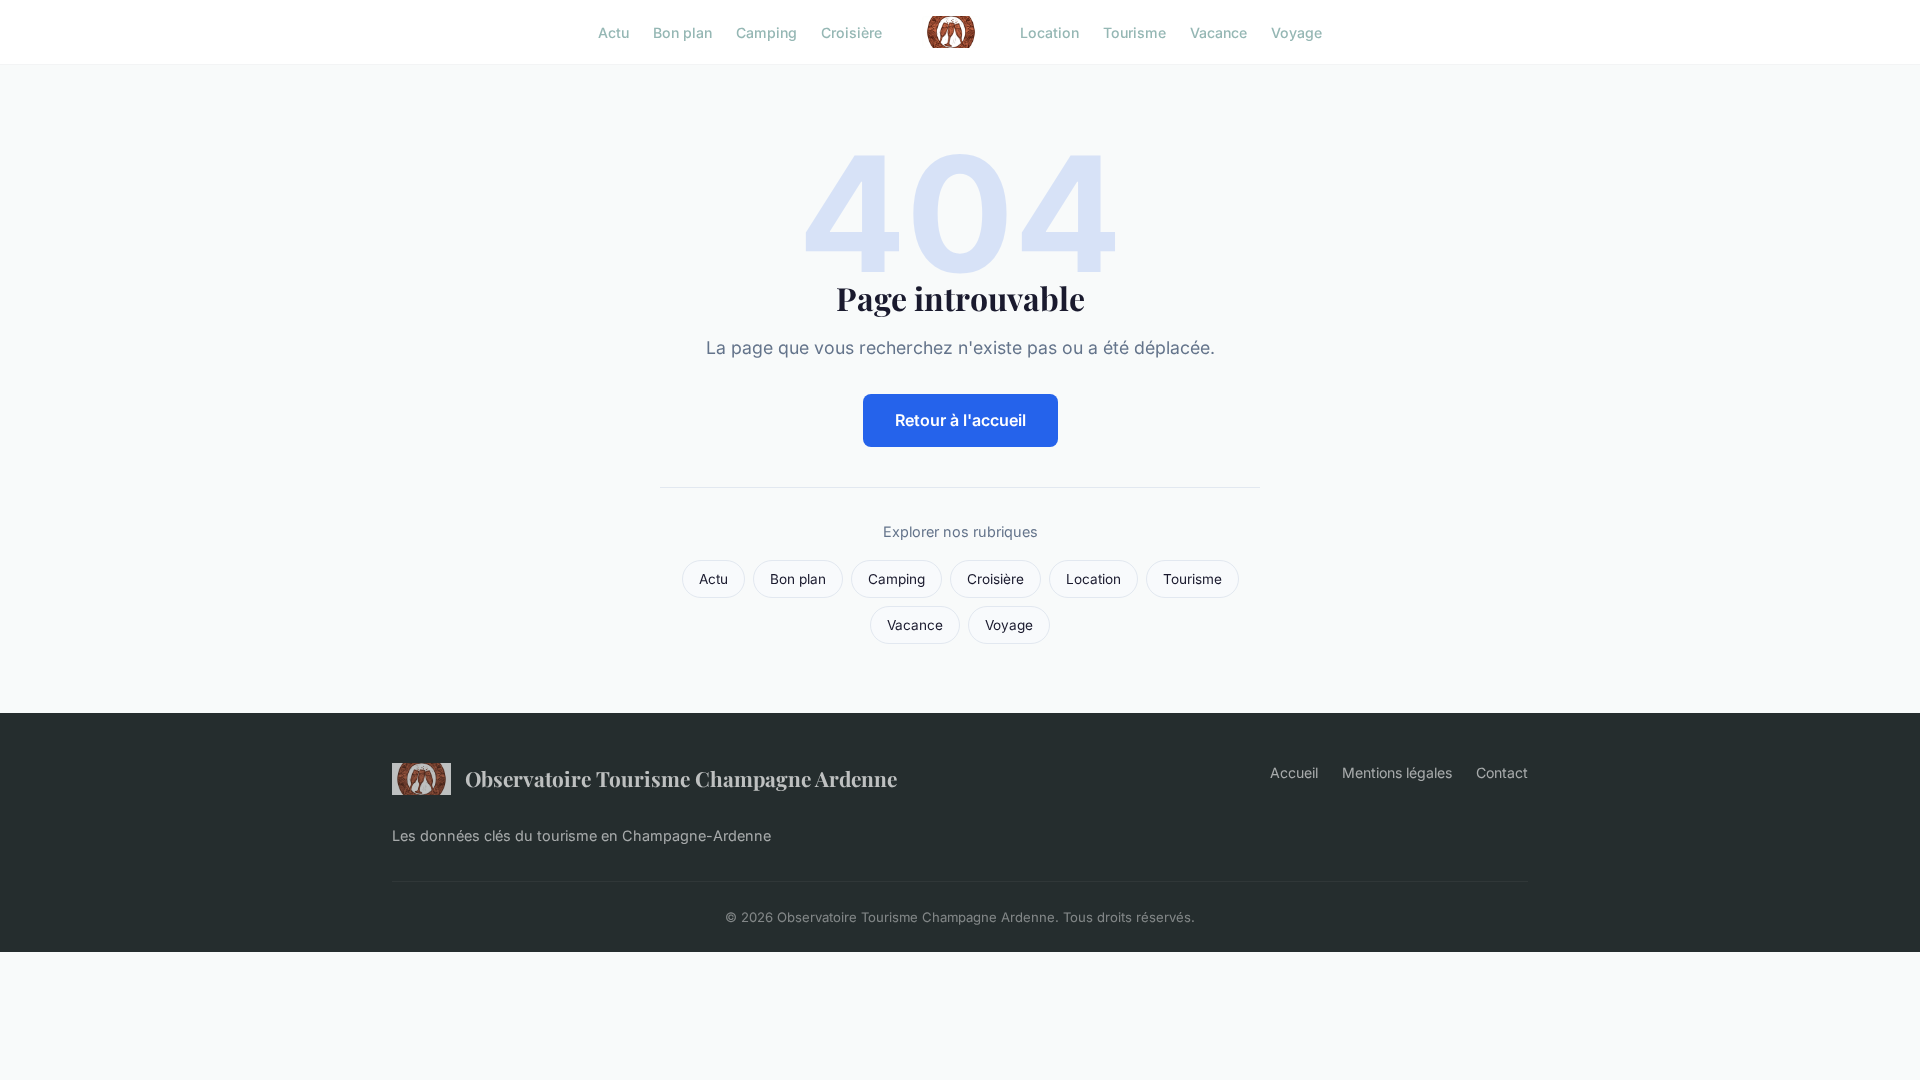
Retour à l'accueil (960, 420)
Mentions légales (1397, 772)
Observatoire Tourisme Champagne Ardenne (681, 778)
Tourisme (1134, 31)
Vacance (1218, 31)
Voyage (1296, 31)
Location (1049, 31)
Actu (613, 31)
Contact (1502, 772)
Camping (766, 31)
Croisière (851, 31)
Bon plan (682, 31)
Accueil (1294, 772)
